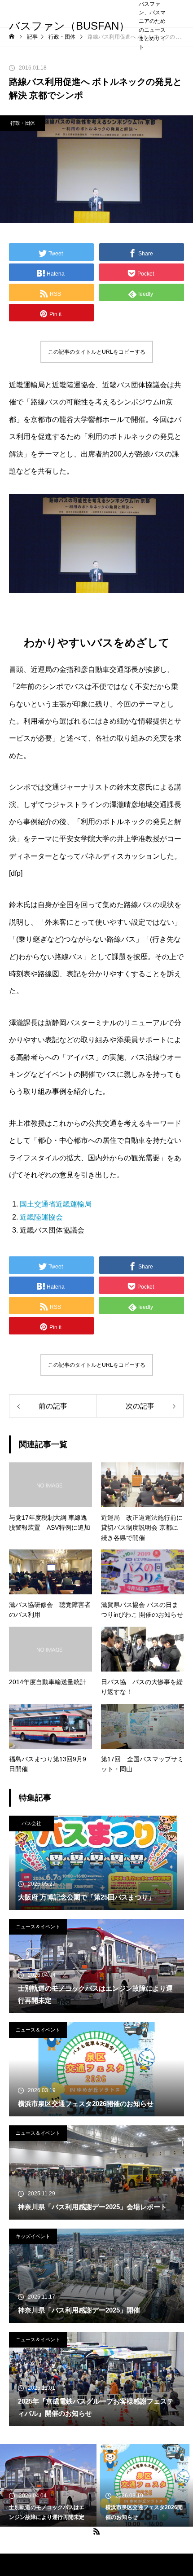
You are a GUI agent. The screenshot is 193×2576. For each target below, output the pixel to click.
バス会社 (31, 1823)
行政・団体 (23, 123)
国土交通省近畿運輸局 (56, 1204)
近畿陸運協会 (41, 1217)
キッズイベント (33, 2236)
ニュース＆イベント (38, 1927)
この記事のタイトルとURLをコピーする (97, 352)
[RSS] (96, 2531)
